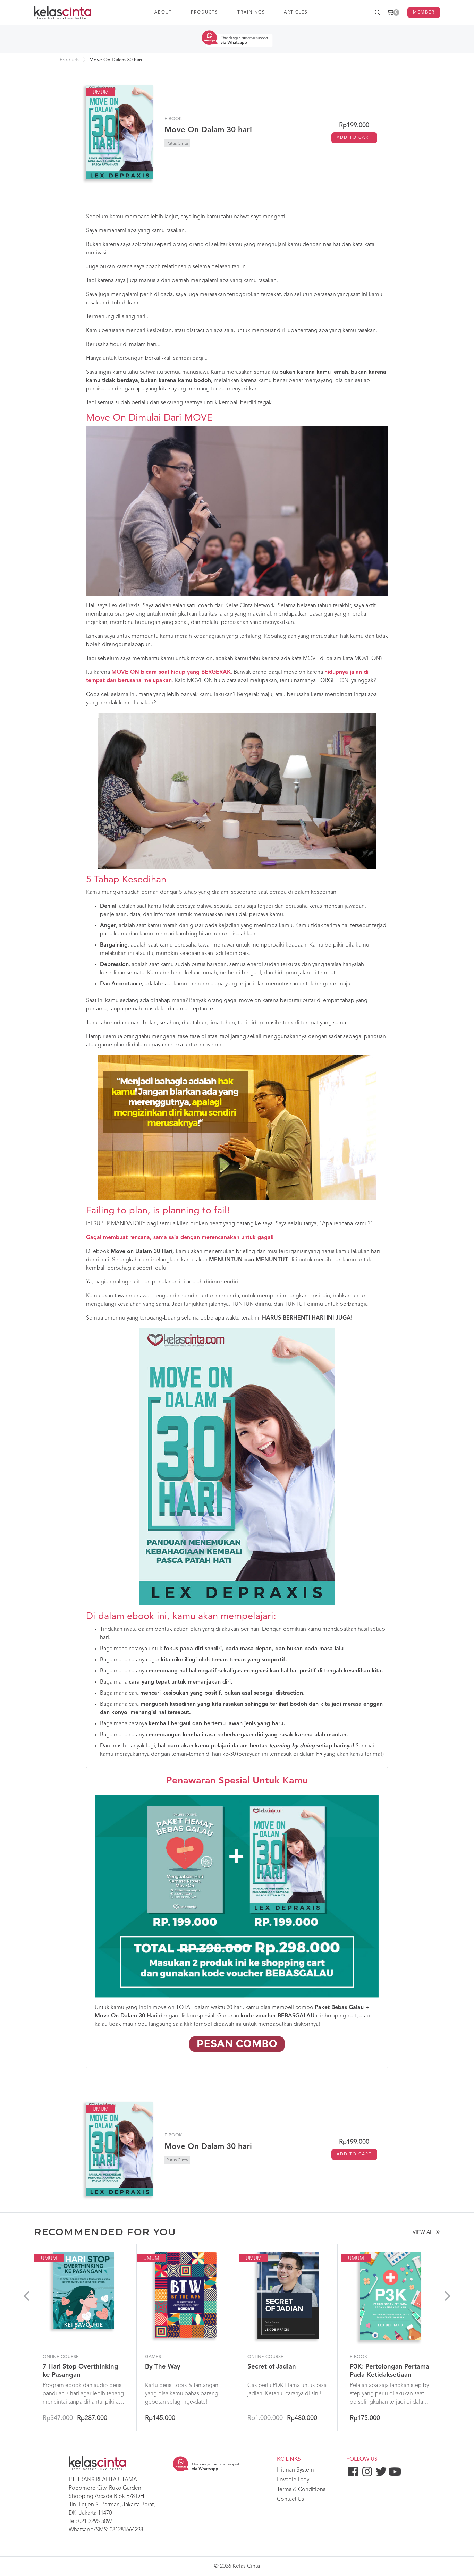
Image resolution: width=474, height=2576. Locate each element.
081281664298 (126, 2530)
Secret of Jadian (272, 2367)
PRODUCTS (205, 12)
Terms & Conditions (301, 2490)
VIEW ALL (424, 2233)
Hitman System (295, 2470)
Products (70, 60)
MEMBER (424, 12)
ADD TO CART (354, 138)
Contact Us (290, 2499)
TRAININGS (251, 12)
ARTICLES (296, 12)
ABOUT (163, 12)
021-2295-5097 (95, 2522)
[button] (26, 2297)
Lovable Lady (293, 2480)
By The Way (163, 2367)
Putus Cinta (177, 143)
